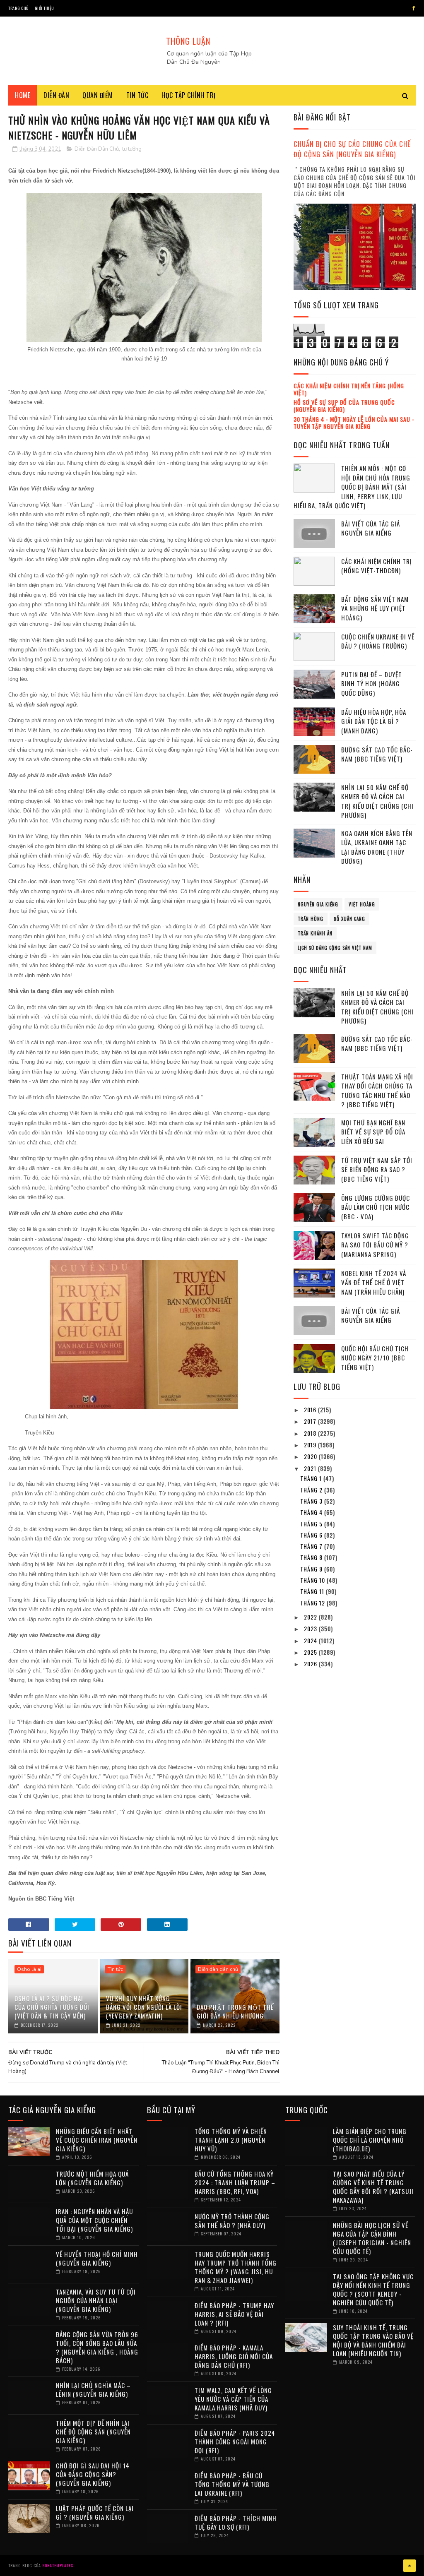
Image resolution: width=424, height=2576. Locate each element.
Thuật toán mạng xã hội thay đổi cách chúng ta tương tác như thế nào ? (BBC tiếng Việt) (377, 1091)
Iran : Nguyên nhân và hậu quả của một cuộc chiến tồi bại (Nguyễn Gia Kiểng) (94, 2220)
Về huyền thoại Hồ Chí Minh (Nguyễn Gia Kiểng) (97, 2258)
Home (23, 95)
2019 (311, 1445)
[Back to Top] (410, 2566)
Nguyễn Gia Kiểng (318, 904)
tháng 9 (312, 1569)
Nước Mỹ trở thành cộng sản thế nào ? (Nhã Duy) (232, 2221)
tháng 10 (313, 1580)
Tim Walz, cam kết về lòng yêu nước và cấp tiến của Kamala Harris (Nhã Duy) (233, 2399)
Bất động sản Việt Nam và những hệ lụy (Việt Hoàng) (375, 608)
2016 (311, 1409)
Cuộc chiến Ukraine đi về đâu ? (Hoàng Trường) (378, 641)
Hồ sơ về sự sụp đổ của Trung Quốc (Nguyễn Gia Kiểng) (344, 406)
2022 (311, 1617)
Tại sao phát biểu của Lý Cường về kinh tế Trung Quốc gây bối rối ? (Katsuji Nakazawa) (373, 2187)
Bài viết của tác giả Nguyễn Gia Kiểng (371, 528)
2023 (311, 1628)
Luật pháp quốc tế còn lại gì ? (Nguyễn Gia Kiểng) (95, 2512)
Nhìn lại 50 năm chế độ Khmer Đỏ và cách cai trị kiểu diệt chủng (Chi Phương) (377, 801)
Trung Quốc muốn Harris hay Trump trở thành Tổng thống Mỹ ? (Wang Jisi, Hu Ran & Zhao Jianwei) (236, 2267)
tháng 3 (312, 1501)
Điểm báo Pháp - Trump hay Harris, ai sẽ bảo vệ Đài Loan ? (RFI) (234, 2314)
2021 (311, 1468)
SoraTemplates (58, 2565)
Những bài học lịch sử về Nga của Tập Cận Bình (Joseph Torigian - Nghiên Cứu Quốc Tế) (372, 2238)
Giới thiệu (45, 8)
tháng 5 (312, 1524)
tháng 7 (312, 1546)
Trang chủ (18, 8)
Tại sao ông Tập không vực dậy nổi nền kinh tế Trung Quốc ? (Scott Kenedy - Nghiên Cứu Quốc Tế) (373, 2289)
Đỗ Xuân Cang (349, 919)
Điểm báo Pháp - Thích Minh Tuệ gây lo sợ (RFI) (236, 2522)
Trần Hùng (311, 919)
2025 (311, 1652)
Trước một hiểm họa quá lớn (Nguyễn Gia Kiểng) (92, 2178)
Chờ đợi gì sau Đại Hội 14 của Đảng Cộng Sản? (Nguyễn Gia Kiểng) (93, 2474)
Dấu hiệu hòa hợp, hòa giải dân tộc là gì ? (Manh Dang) (374, 721)
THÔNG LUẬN (188, 41)
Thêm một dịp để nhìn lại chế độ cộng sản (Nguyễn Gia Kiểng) (93, 2432)
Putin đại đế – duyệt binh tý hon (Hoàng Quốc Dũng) (372, 684)
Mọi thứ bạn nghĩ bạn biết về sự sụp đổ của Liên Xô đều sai (373, 1132)
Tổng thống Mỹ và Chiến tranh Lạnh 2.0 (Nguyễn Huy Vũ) (231, 2140)
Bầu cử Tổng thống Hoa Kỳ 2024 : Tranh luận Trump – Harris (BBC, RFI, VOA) (235, 2182)
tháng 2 (312, 1490)
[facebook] (414, 8)
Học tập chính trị (189, 95)
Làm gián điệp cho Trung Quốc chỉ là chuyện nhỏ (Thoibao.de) (370, 2140)
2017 (311, 1421)
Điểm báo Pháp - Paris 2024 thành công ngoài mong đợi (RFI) (235, 2441)
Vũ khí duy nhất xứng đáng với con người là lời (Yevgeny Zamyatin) (144, 2007)
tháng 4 (312, 1512)
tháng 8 (312, 1557)
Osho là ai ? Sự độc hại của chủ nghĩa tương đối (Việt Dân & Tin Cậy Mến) (52, 2007)
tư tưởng (132, 149)
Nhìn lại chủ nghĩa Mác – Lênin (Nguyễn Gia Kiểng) (93, 2390)
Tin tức (137, 95)
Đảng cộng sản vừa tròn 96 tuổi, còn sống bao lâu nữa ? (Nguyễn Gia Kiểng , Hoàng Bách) (97, 2347)
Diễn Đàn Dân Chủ (97, 149)
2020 (311, 1456)
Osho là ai (29, 1969)
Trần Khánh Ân (315, 933)
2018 (311, 1433)
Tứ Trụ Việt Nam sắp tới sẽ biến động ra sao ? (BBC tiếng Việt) (377, 1169)
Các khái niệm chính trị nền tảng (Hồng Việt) (349, 389)
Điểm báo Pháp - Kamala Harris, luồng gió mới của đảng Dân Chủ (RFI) (234, 2356)
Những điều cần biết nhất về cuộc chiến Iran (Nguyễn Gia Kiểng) (97, 2140)
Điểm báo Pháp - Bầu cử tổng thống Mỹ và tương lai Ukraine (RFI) (232, 2484)
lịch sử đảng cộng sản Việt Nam (335, 948)
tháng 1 (312, 1478)
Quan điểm (98, 95)
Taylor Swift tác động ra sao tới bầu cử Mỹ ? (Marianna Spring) (375, 1245)
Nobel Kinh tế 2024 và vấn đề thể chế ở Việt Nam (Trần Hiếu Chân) (374, 1282)
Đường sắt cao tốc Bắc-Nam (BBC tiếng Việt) (377, 754)
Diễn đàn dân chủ (218, 1969)
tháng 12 (313, 1603)
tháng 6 (312, 1535)
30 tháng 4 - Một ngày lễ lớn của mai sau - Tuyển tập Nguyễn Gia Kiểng (354, 423)
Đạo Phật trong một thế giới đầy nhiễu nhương (235, 2011)
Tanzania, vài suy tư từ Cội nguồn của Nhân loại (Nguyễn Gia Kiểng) (96, 2300)
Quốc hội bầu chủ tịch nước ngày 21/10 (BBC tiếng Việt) (375, 1358)
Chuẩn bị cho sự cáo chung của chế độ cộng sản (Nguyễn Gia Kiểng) (352, 149)
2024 (311, 1640)
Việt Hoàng (362, 904)
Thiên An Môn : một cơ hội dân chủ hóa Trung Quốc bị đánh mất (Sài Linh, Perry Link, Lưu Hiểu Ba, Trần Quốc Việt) (352, 487)
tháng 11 (313, 1591)
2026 (311, 1664)
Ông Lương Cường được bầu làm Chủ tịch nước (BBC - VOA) (376, 1207)
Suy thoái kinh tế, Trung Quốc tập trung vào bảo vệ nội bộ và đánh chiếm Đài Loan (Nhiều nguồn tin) (373, 2340)
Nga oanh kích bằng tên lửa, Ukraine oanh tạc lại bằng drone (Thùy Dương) (377, 847)
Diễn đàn (56, 95)
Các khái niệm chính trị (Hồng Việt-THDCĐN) (377, 566)
